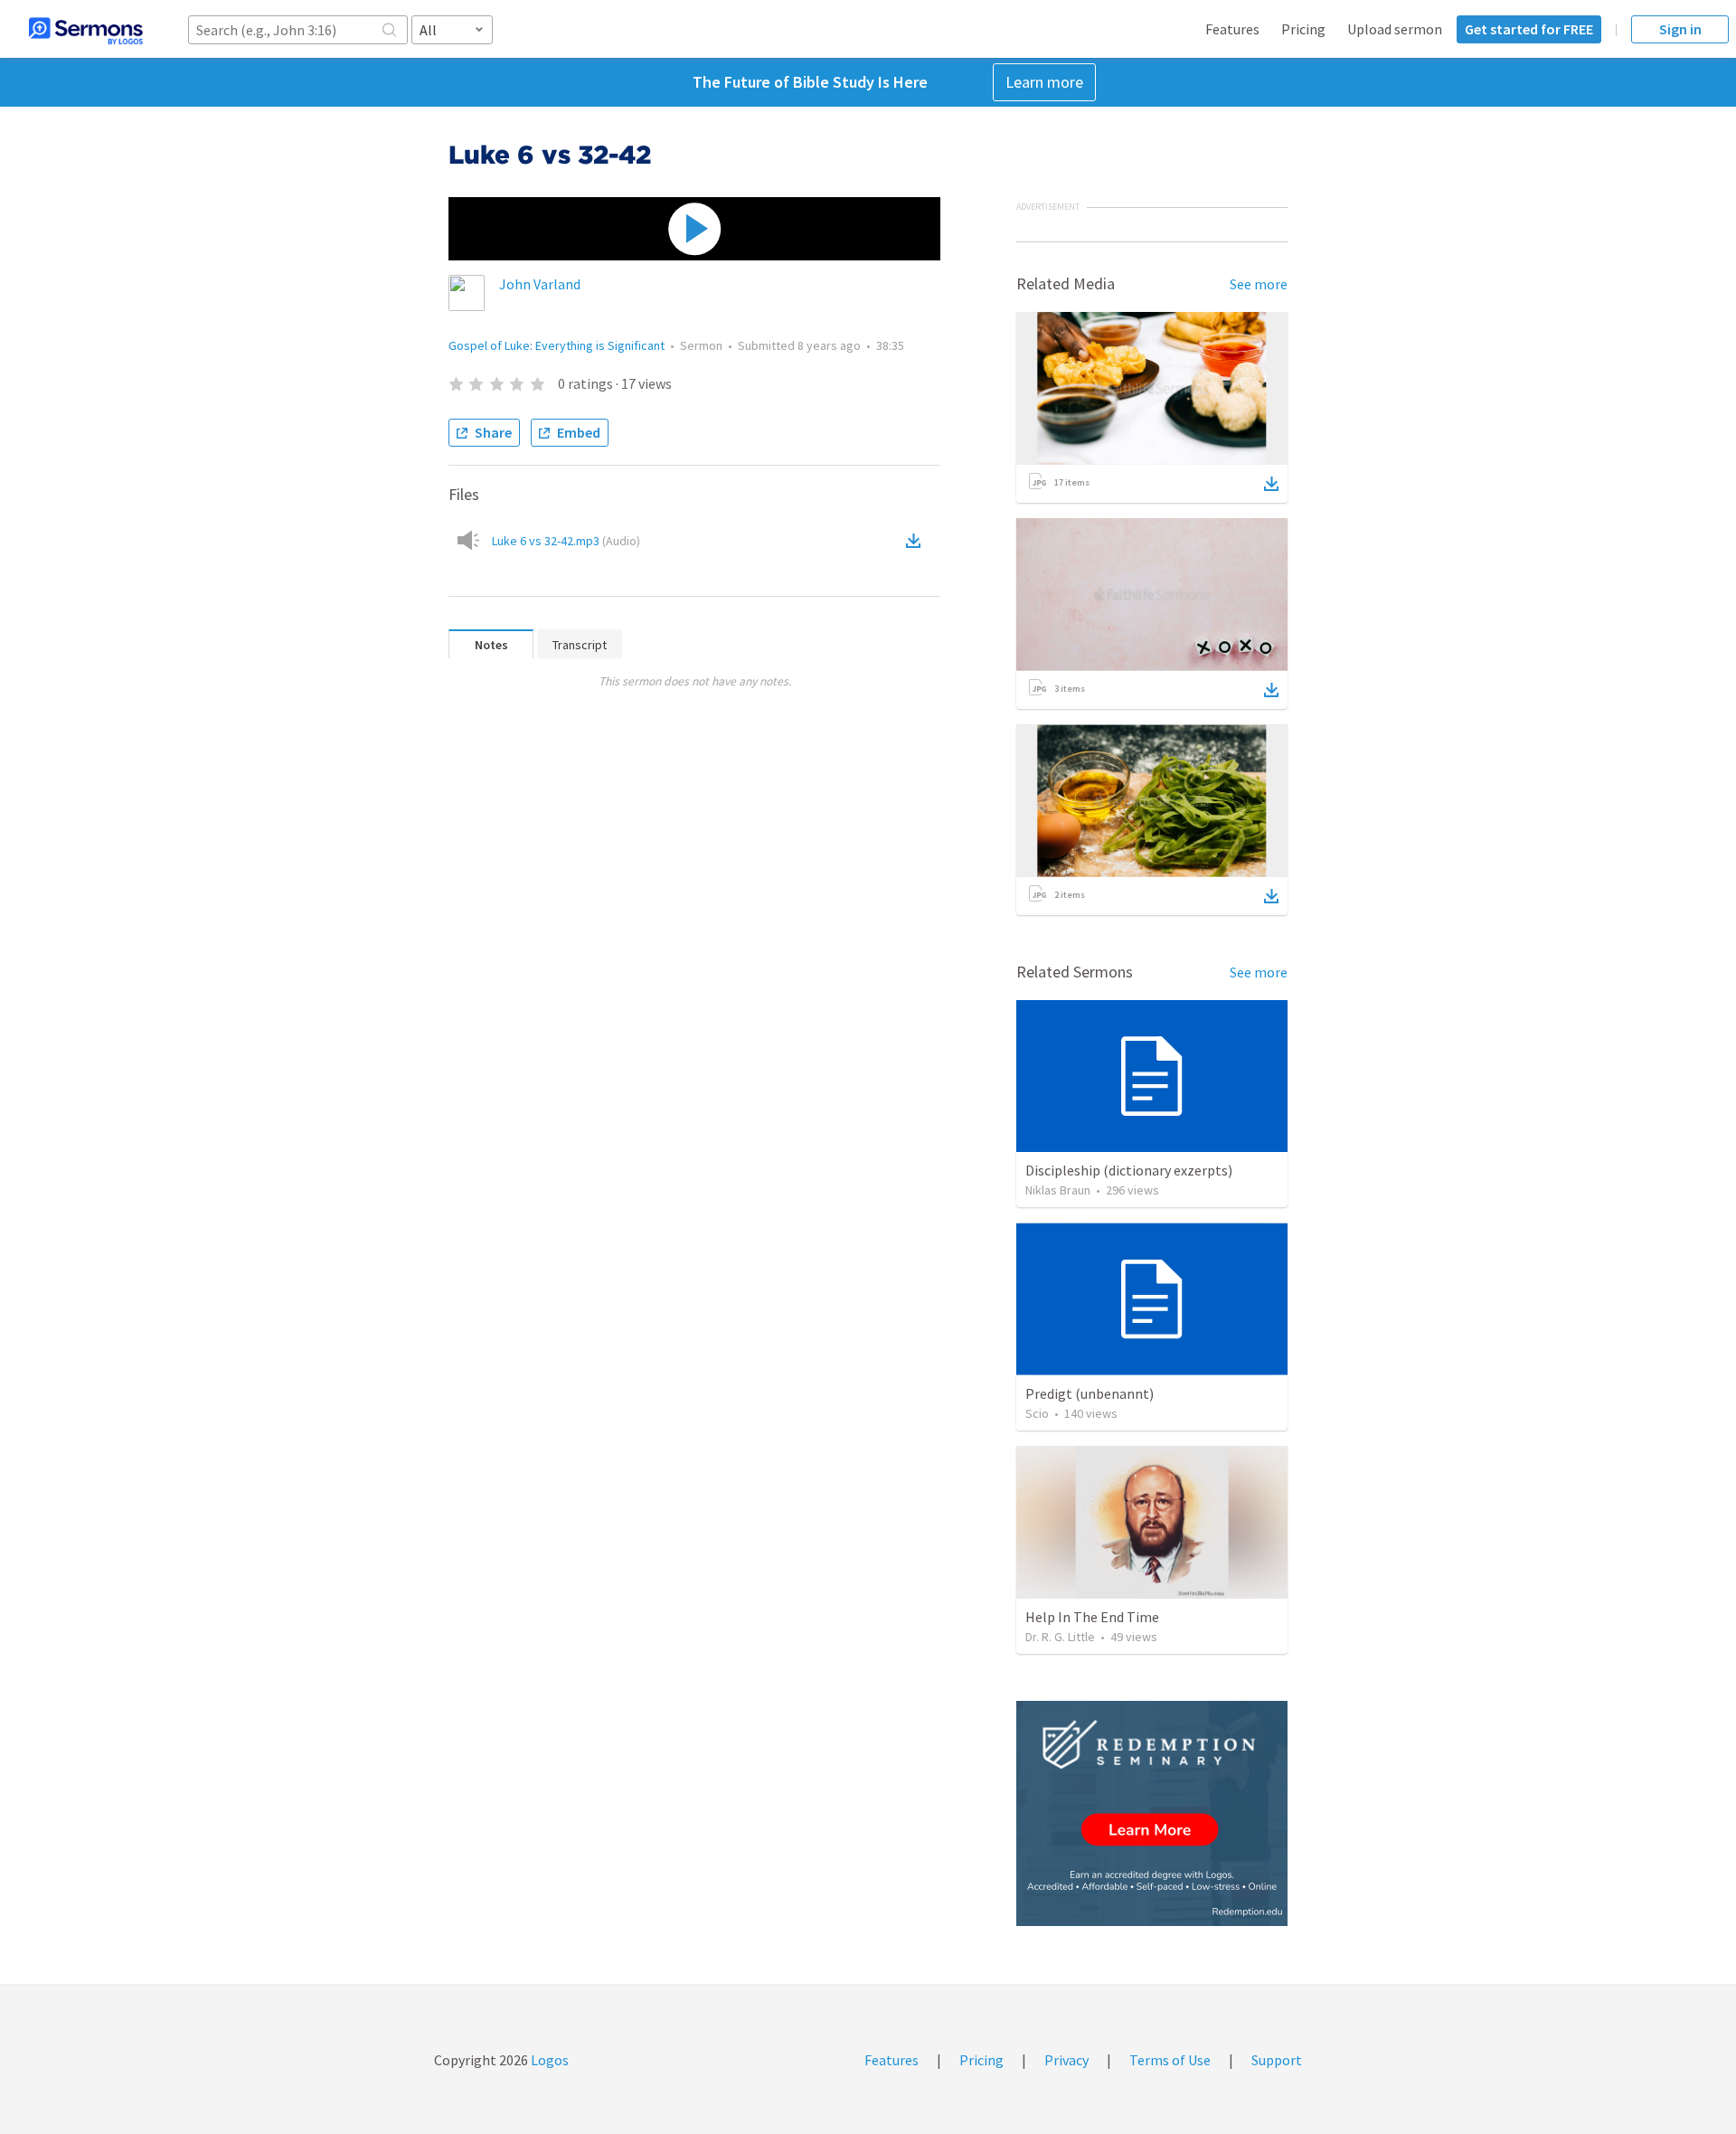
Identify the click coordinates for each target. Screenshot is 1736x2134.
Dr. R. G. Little (1060, 1637)
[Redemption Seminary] (1152, 1813)
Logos (548, 2060)
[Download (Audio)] (917, 541)
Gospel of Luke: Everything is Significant (557, 345)
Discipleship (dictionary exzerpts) (1129, 1170)
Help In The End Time (1092, 1617)
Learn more (1044, 82)
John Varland (540, 284)
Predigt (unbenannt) (1090, 1393)
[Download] (1271, 484)
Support (1277, 2060)
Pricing (1303, 29)
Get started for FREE (1529, 29)
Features (1232, 29)
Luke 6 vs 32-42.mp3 (566, 541)
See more (1259, 284)
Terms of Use (1170, 2060)
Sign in (1680, 29)
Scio (1037, 1413)
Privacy (1066, 2060)
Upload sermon (1395, 29)
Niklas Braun (1058, 1190)
